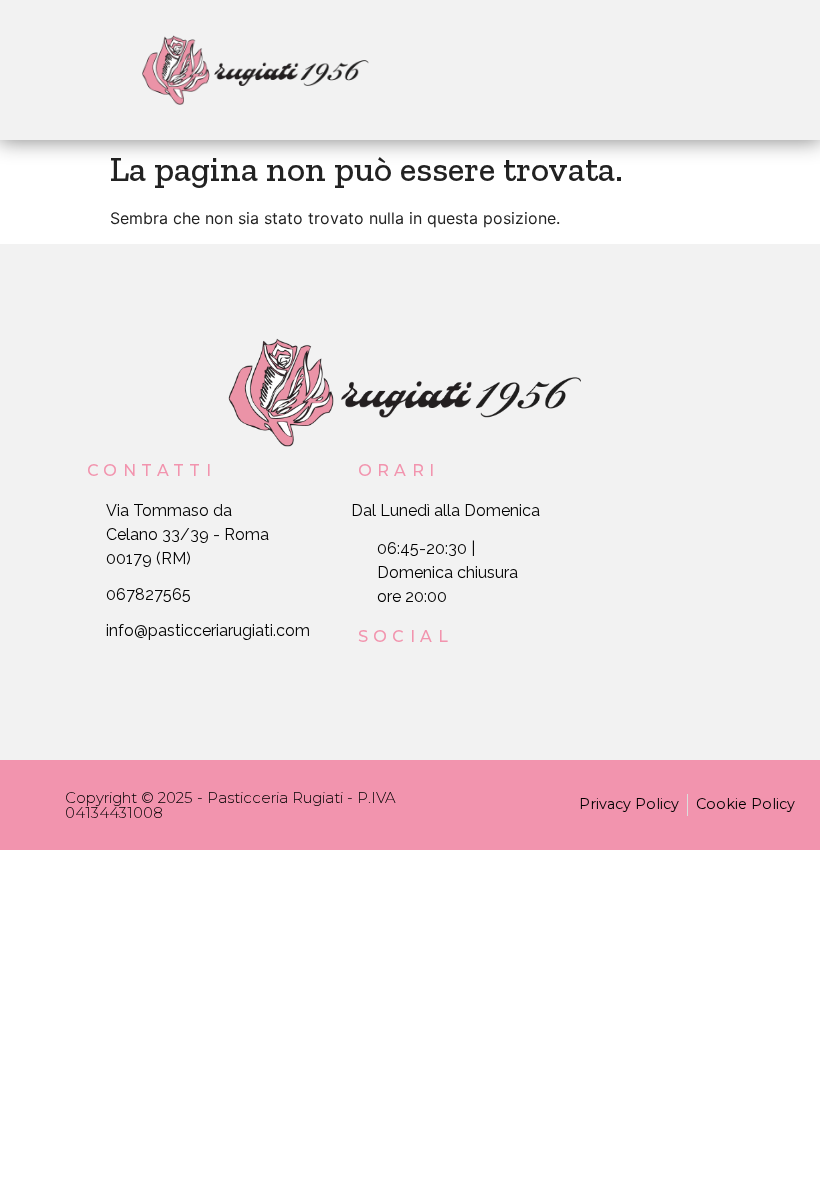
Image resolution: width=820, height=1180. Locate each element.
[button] (566, 69)
